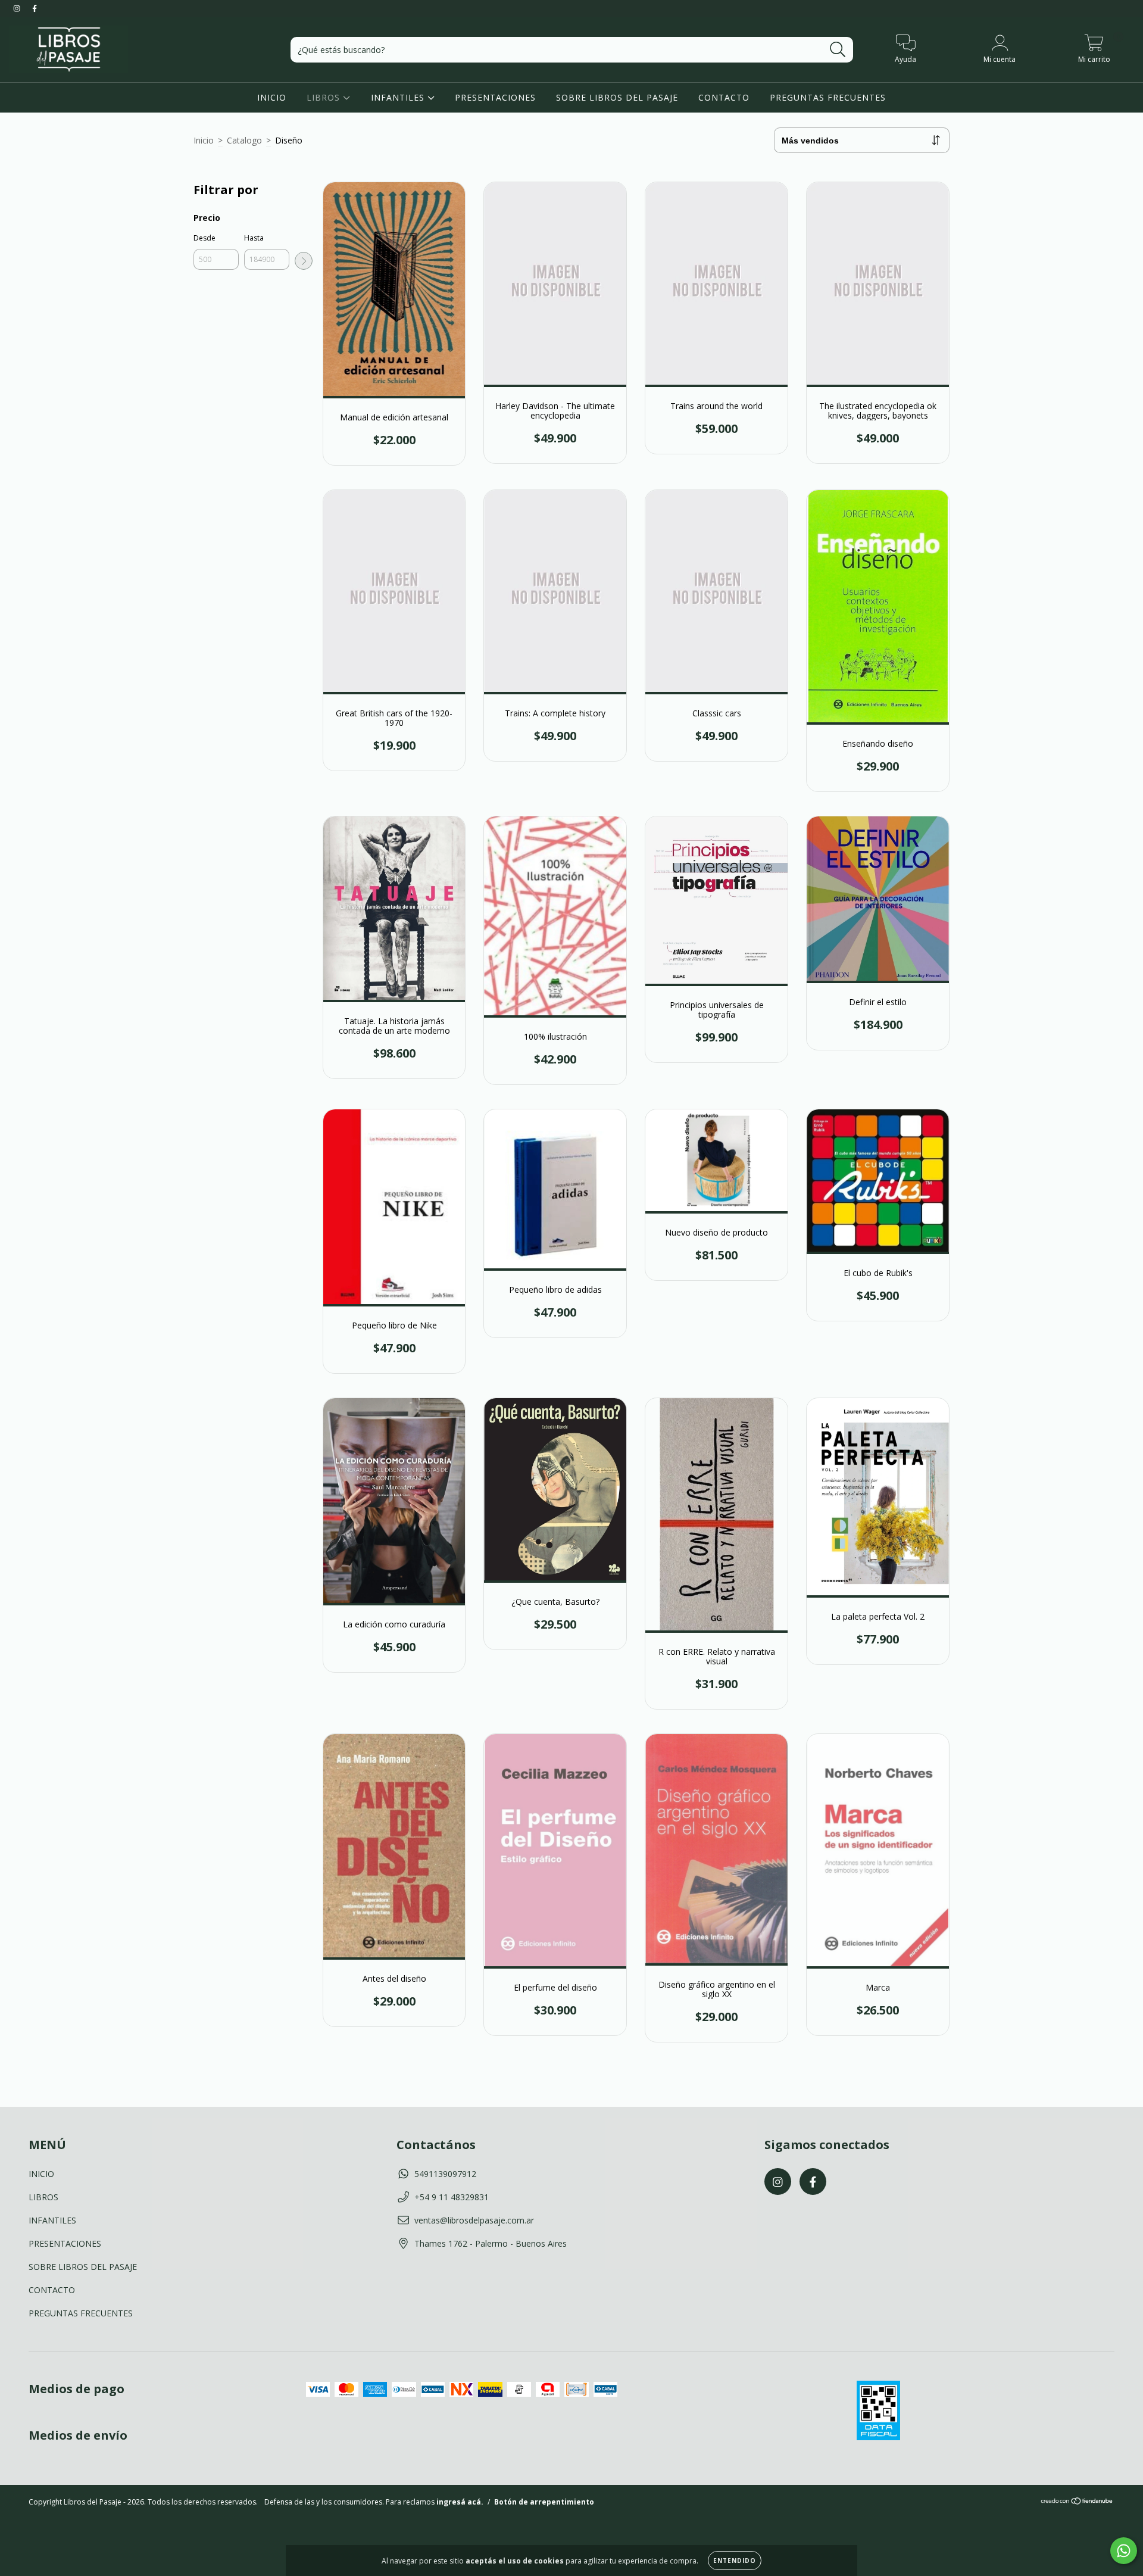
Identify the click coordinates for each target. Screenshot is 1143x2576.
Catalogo (244, 140)
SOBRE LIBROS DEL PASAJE (617, 97)
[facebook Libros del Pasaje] (35, 8)
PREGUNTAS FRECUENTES (828, 97)
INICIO (272, 97)
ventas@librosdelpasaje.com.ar (474, 2220)
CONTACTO (724, 97)
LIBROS (325, 97)
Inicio (204, 140)
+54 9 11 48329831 (452, 2197)
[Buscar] (838, 50)
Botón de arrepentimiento (544, 2502)
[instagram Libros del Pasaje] (18, 8)
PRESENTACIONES (495, 97)
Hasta (254, 238)
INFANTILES (399, 97)
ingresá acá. (460, 2502)
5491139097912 (445, 2174)
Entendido (735, 2561)
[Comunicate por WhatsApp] (1124, 2551)
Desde (204, 238)
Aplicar (304, 261)
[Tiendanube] (1077, 2502)
